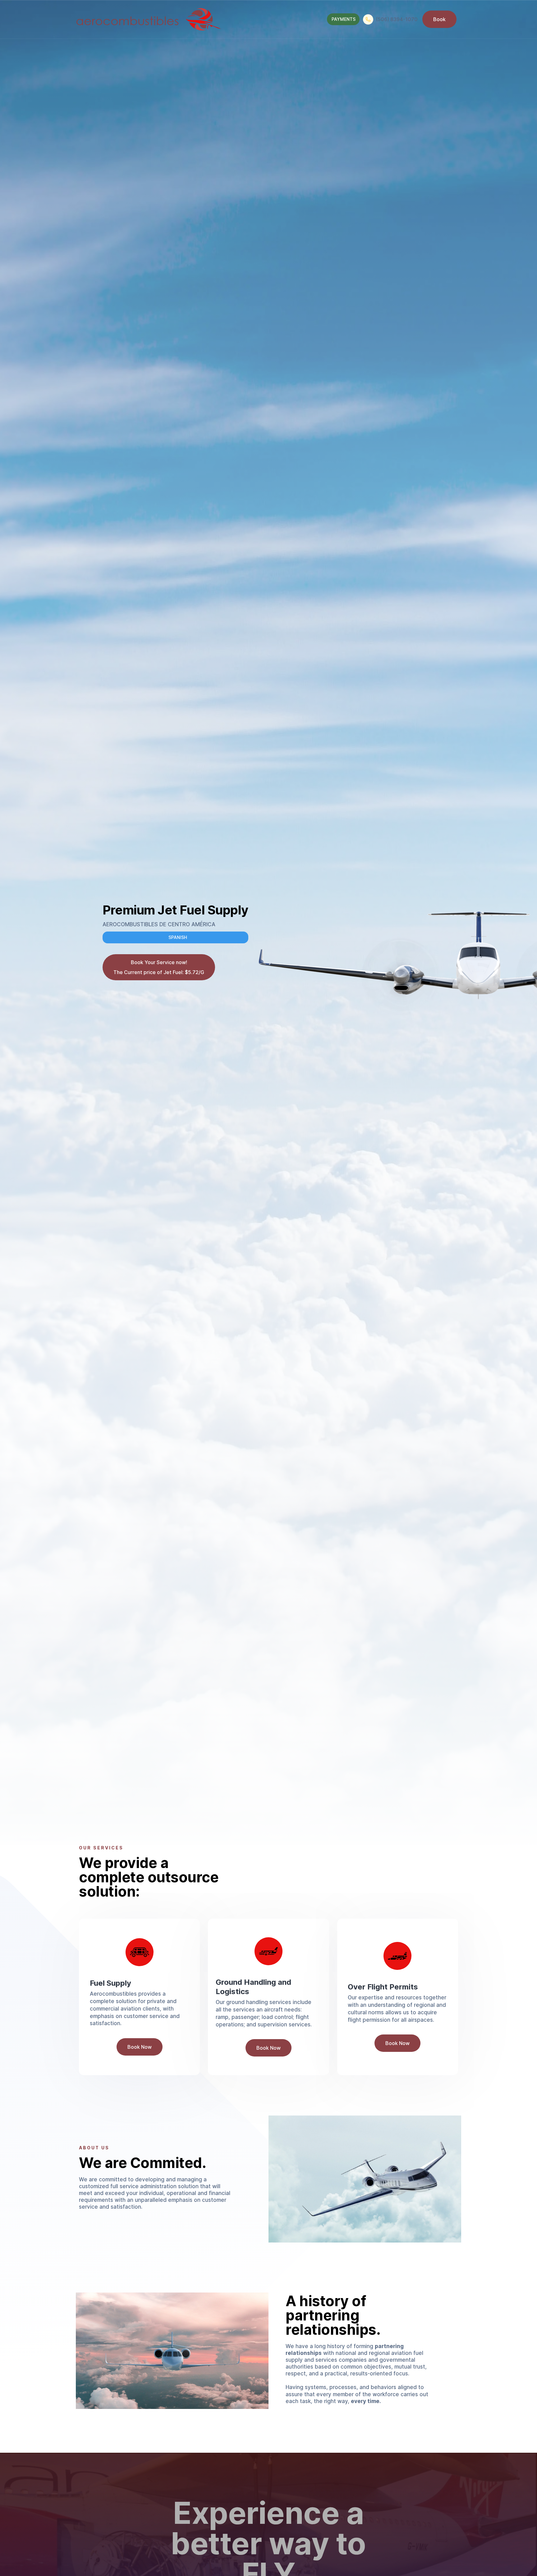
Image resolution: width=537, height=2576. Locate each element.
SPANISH (178, 937)
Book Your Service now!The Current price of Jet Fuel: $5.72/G (159, 967)
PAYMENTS (344, 19)
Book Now (140, 2047)
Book (439, 19)
